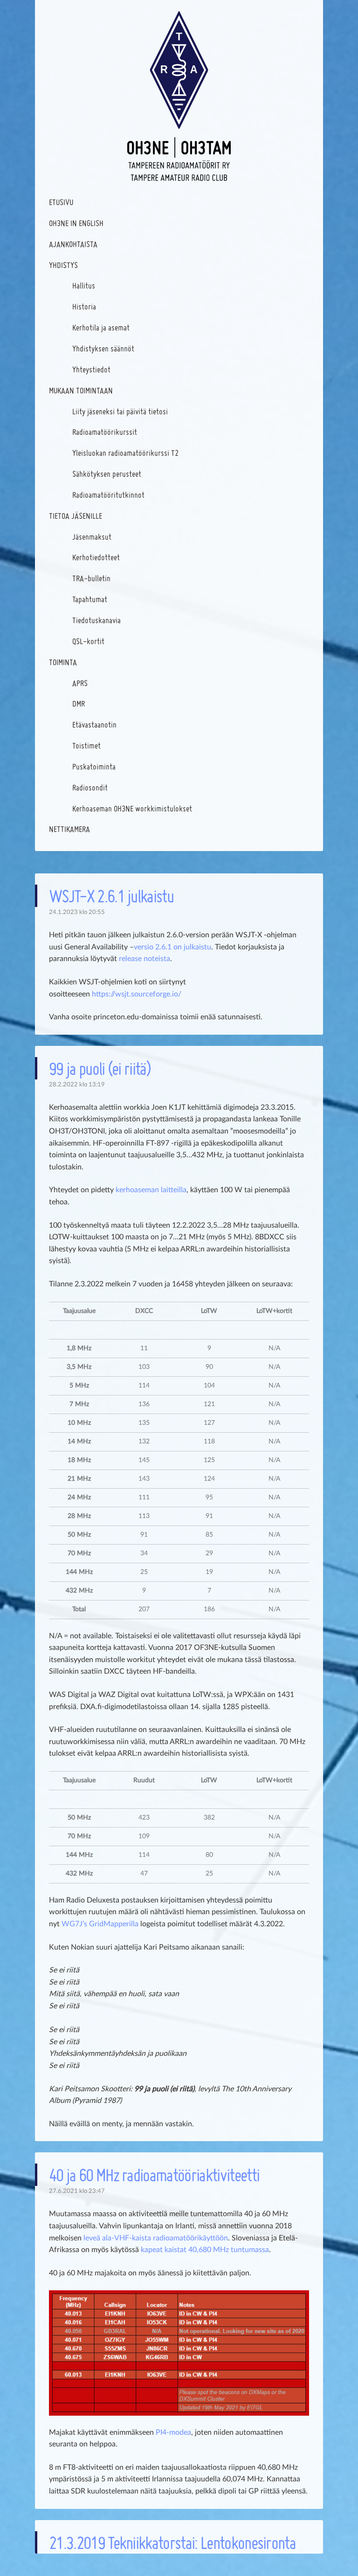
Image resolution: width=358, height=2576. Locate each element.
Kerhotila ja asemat (101, 327)
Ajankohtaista (73, 244)
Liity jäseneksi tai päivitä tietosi (120, 411)
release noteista (145, 959)
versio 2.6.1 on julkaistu (172, 947)
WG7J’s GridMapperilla (100, 1924)
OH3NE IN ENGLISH (76, 223)
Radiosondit (90, 787)
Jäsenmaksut (92, 537)
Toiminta (63, 662)
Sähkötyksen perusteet (107, 474)
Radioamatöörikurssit (105, 432)
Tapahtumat (90, 599)
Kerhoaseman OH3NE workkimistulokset (132, 808)
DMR (79, 704)
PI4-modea (173, 2432)
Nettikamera (69, 829)
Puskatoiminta (94, 766)
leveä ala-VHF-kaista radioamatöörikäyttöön (156, 2238)
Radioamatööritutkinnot (108, 495)
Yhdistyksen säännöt (103, 348)
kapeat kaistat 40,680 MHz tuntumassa (205, 2250)
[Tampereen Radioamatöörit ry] (179, 96)
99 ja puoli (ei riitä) (100, 1068)
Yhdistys (63, 265)
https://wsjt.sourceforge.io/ (137, 994)
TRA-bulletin (91, 578)
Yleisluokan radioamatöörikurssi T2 (125, 453)
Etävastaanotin (94, 725)
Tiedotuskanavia (96, 620)
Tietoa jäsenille (76, 516)
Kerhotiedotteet (96, 557)
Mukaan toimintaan (81, 390)
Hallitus (84, 285)
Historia (84, 306)
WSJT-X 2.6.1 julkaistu (111, 896)
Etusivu (61, 202)
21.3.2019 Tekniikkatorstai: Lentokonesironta (172, 2542)
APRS (80, 683)
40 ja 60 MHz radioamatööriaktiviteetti (154, 2175)
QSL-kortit (88, 641)
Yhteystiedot (91, 369)
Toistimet (86, 745)
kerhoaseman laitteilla (151, 1190)
